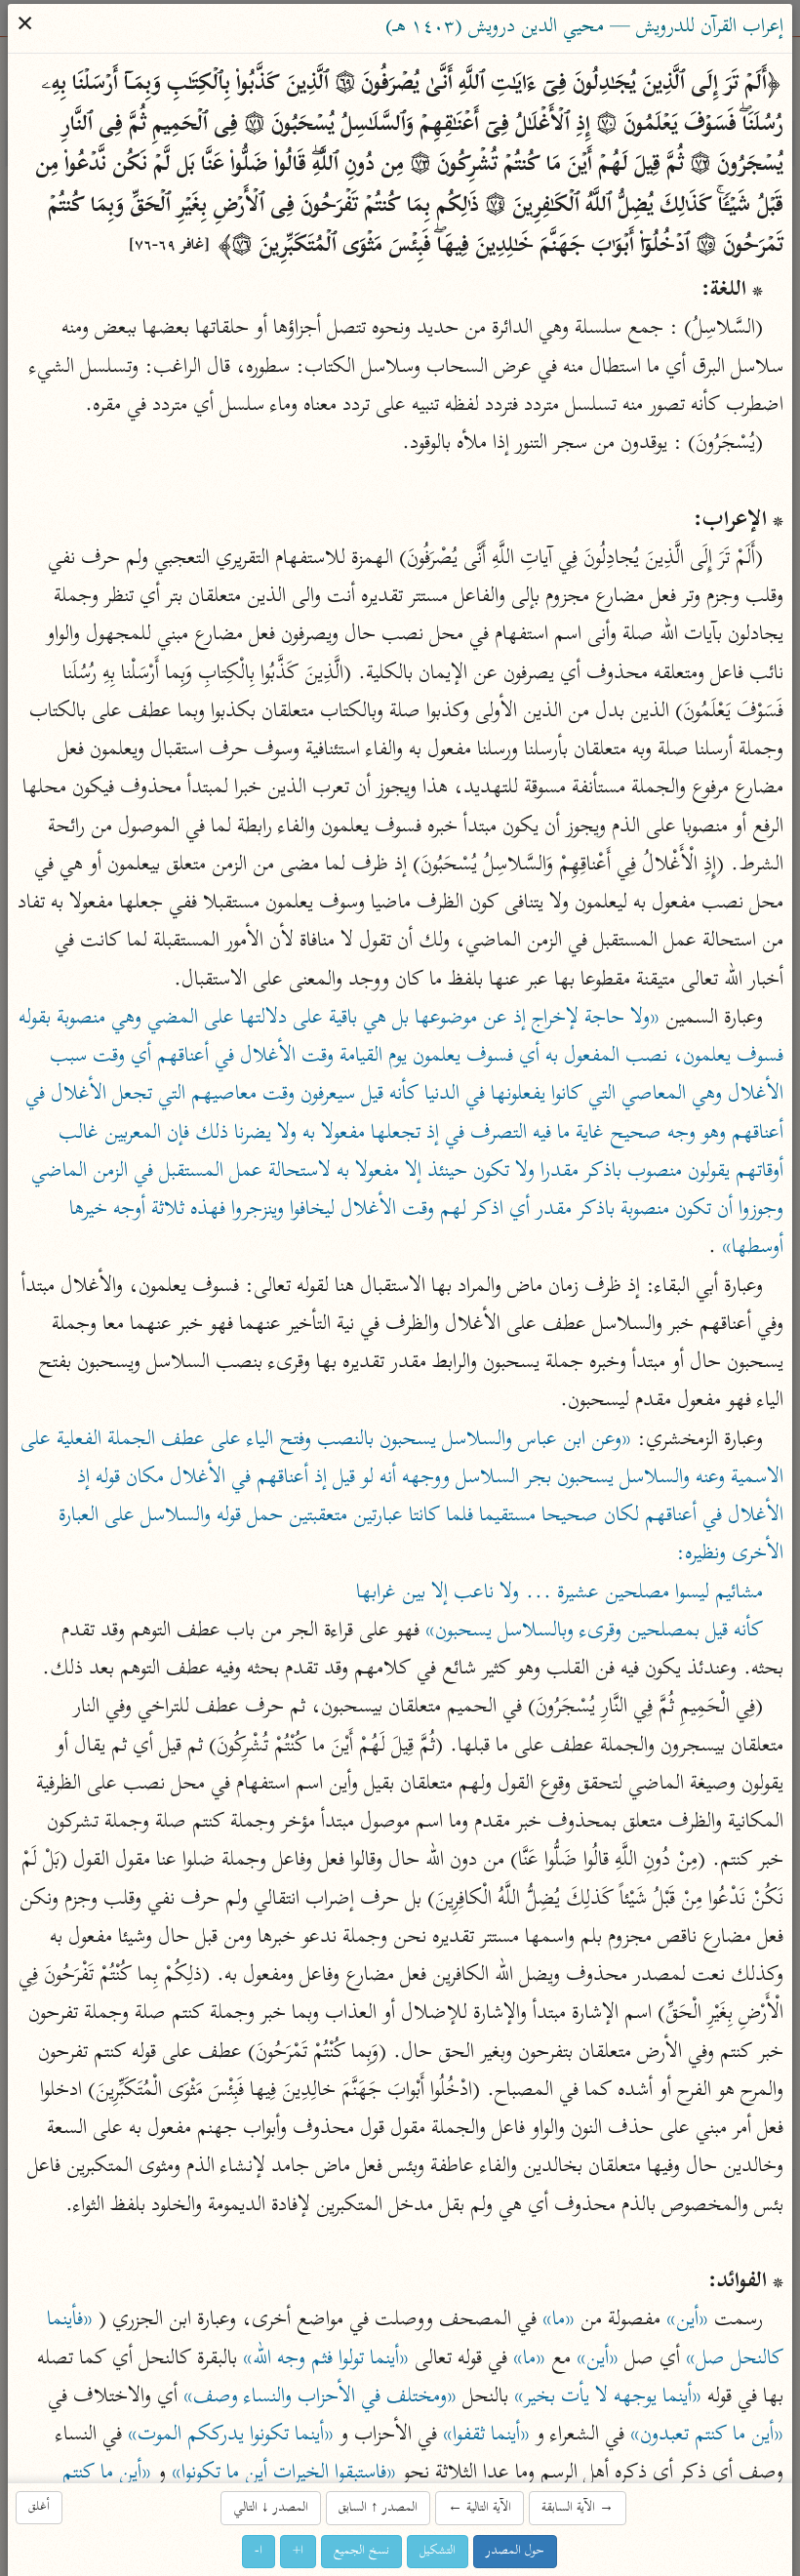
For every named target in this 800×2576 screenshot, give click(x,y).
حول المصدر (516, 2551)
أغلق (40, 2507)
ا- (260, 2551)
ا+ (299, 2551)
